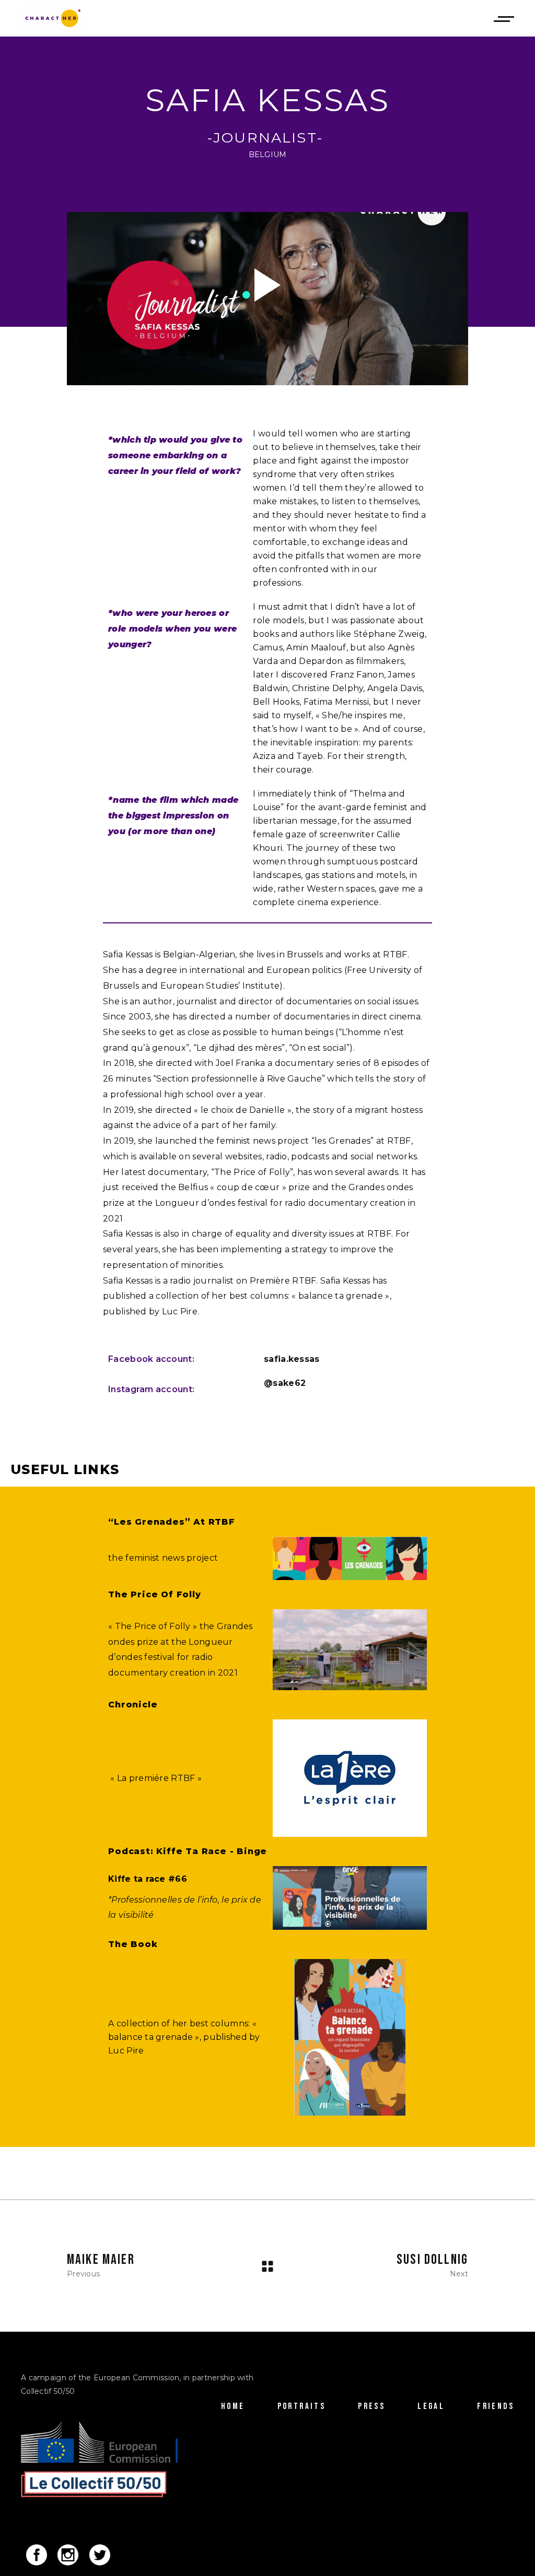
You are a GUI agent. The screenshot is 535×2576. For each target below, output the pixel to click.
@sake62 (285, 1383)
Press (371, 2406)
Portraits (302, 2406)
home (233, 2406)
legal (431, 2406)
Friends (496, 2406)
